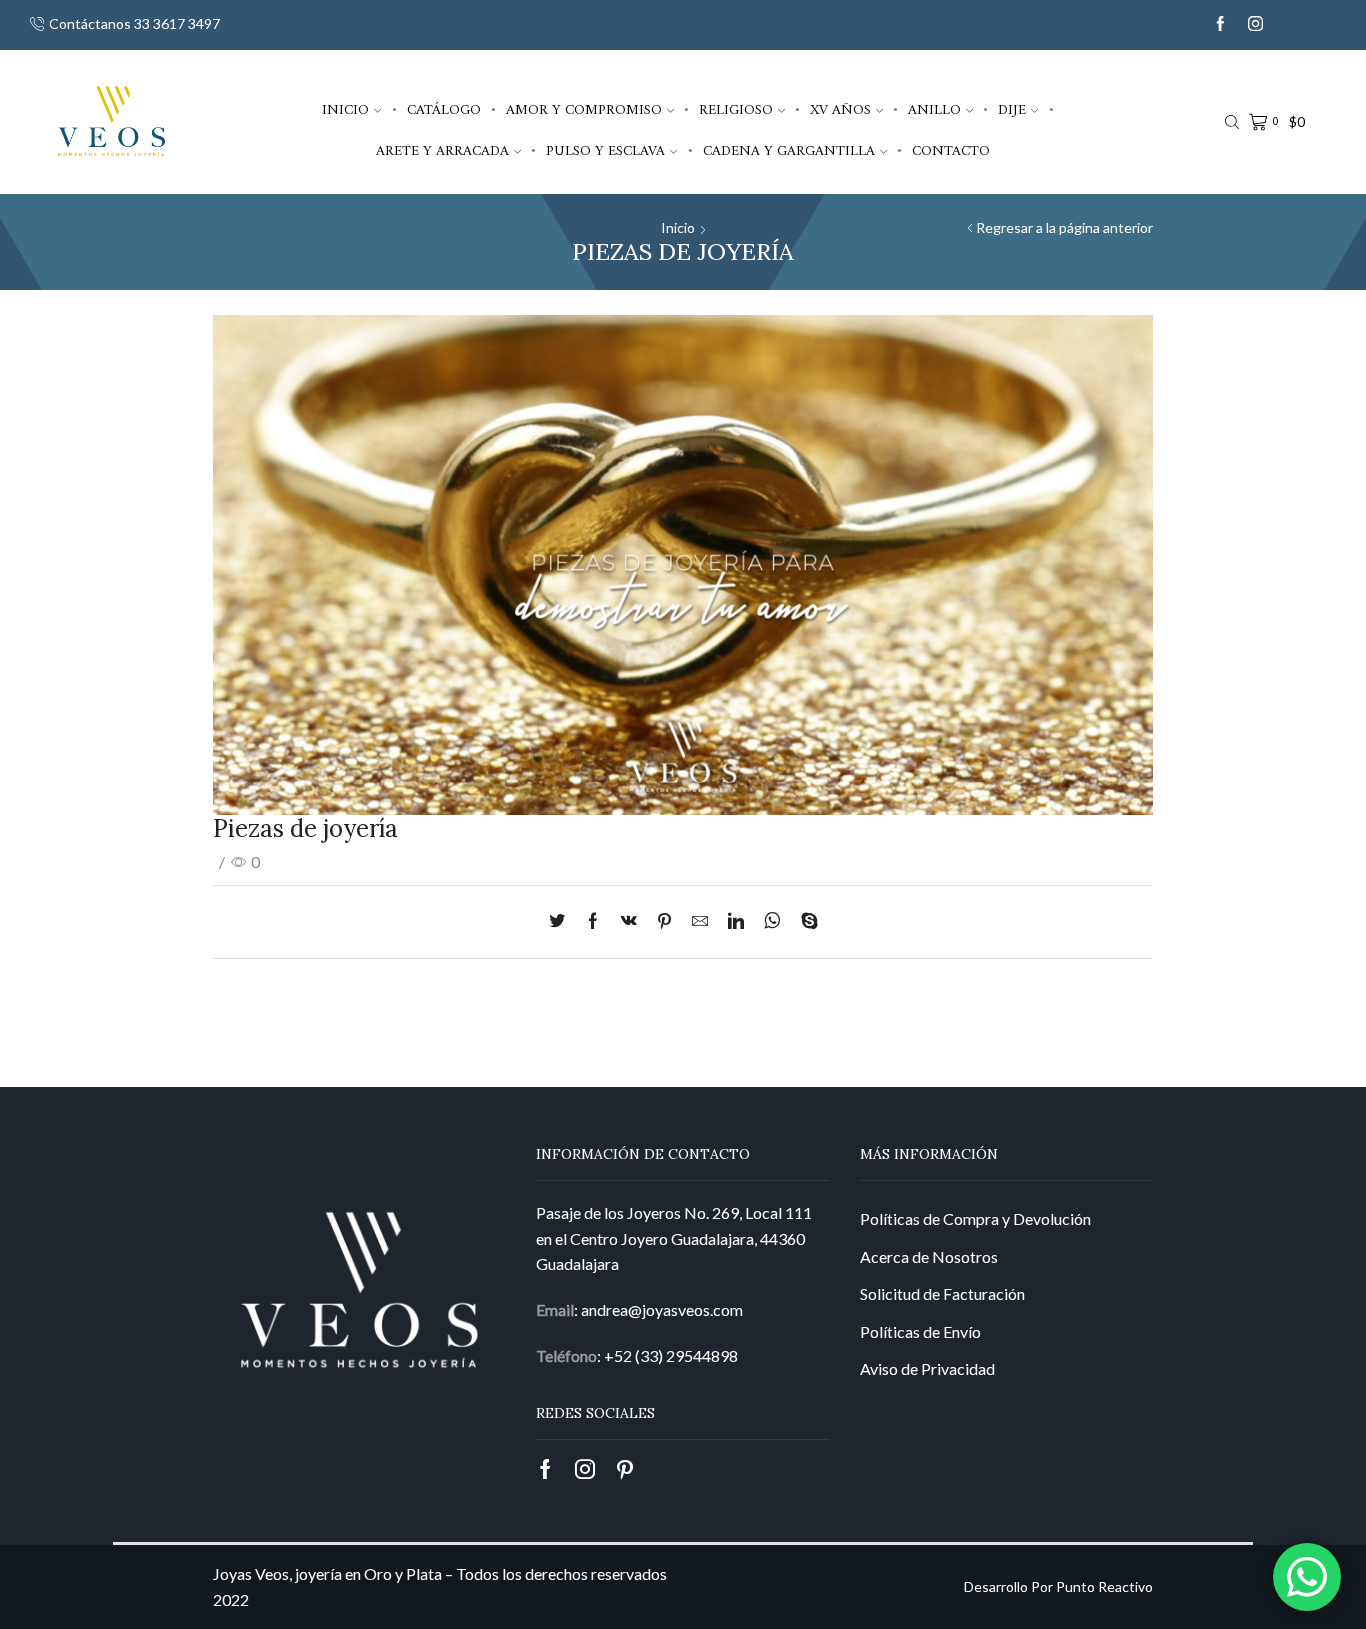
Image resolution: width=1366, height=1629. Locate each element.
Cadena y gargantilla (789, 151)
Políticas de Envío (920, 1331)
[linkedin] (736, 921)
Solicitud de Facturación (942, 1293)
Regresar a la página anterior (1064, 227)
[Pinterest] (664, 921)
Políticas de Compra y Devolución (975, 1218)
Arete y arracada (442, 151)
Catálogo (444, 110)
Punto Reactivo (1104, 1586)
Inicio (345, 110)
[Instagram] (1255, 24)
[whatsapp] (772, 921)
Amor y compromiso (584, 110)
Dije (1012, 110)
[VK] (629, 921)
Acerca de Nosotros (929, 1256)
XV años (840, 110)
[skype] (804, 921)
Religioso (736, 110)
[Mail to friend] (700, 921)
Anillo (934, 110)
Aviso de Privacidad (927, 1368)
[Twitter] (562, 921)
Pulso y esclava (605, 151)
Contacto (951, 151)
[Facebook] (1220, 24)
